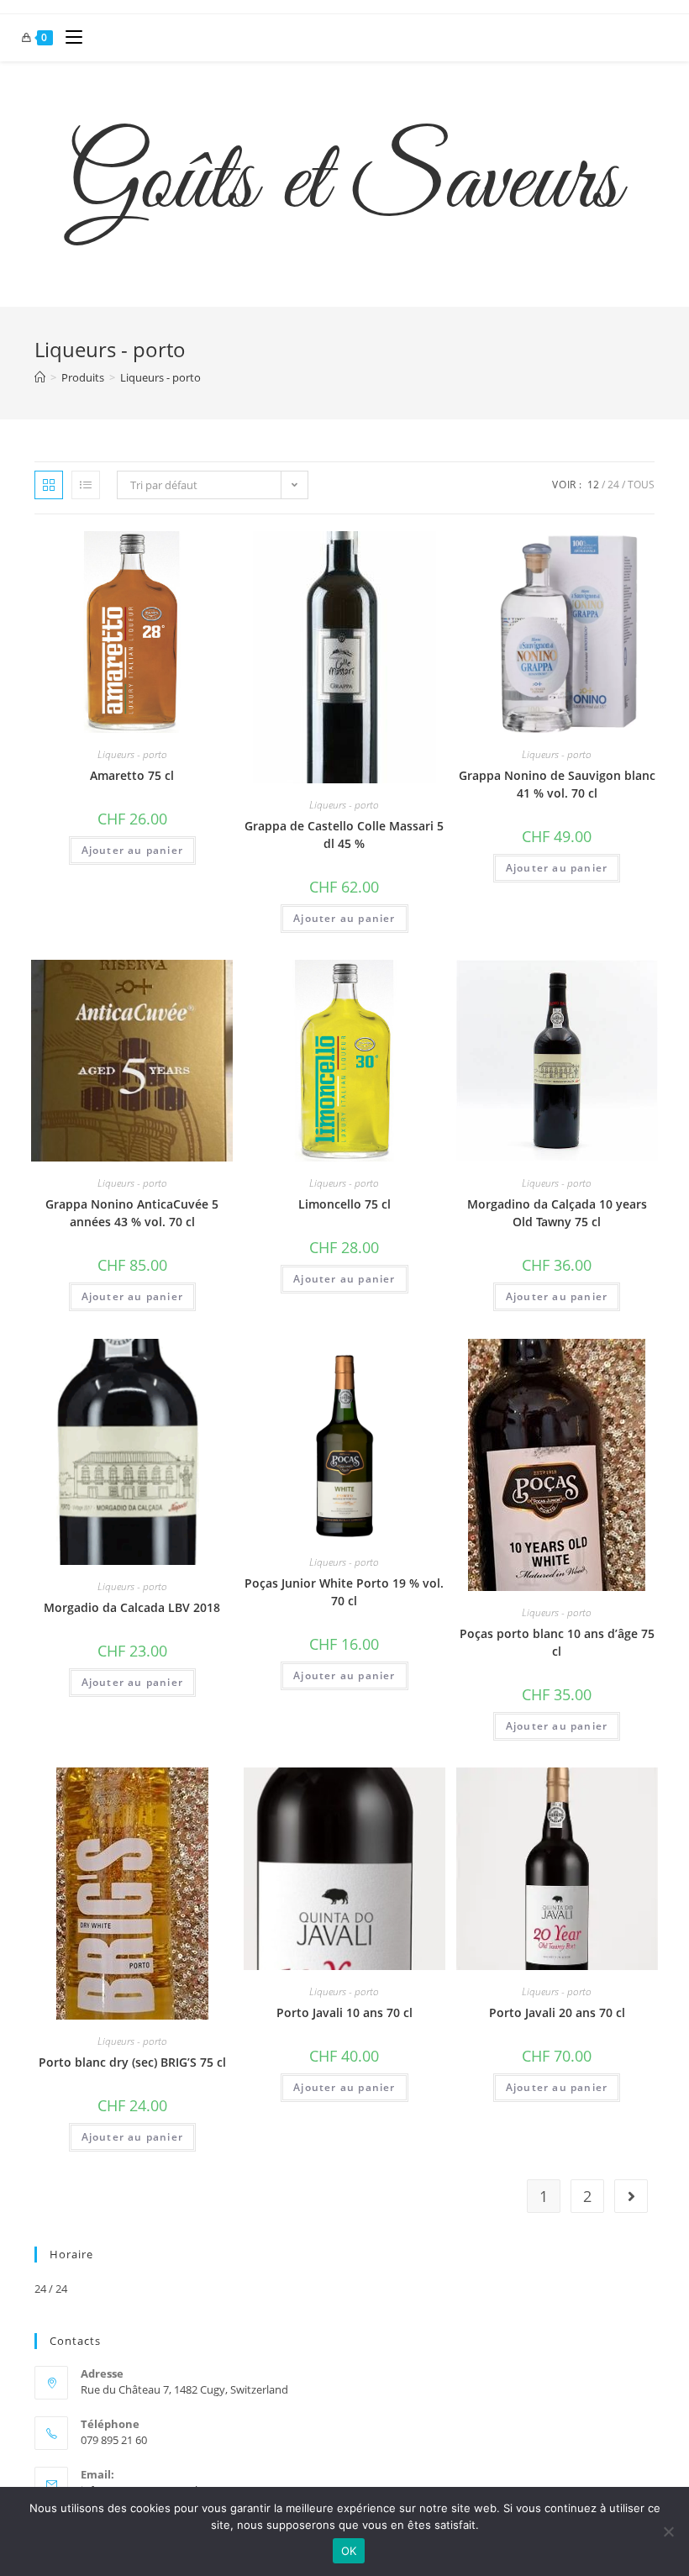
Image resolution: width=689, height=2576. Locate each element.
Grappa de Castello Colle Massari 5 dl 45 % (344, 835)
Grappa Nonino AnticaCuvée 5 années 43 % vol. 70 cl (132, 1213)
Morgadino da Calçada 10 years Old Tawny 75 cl (557, 1213)
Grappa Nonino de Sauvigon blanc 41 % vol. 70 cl (557, 784)
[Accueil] (40, 377)
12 (593, 485)
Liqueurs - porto (160, 377)
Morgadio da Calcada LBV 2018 (132, 1607)
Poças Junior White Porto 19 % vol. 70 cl (344, 1592)
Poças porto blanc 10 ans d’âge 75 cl (557, 1642)
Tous (641, 485)
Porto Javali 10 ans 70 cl (344, 2012)
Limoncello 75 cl (344, 1204)
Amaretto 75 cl (132, 775)
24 (613, 485)
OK (349, 2551)
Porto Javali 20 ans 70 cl (557, 2012)
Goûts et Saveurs (344, 184)
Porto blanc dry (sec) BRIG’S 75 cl (132, 2062)
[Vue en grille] (49, 485)
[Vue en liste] (86, 485)
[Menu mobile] (68, 38)
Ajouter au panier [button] (132, 850)
